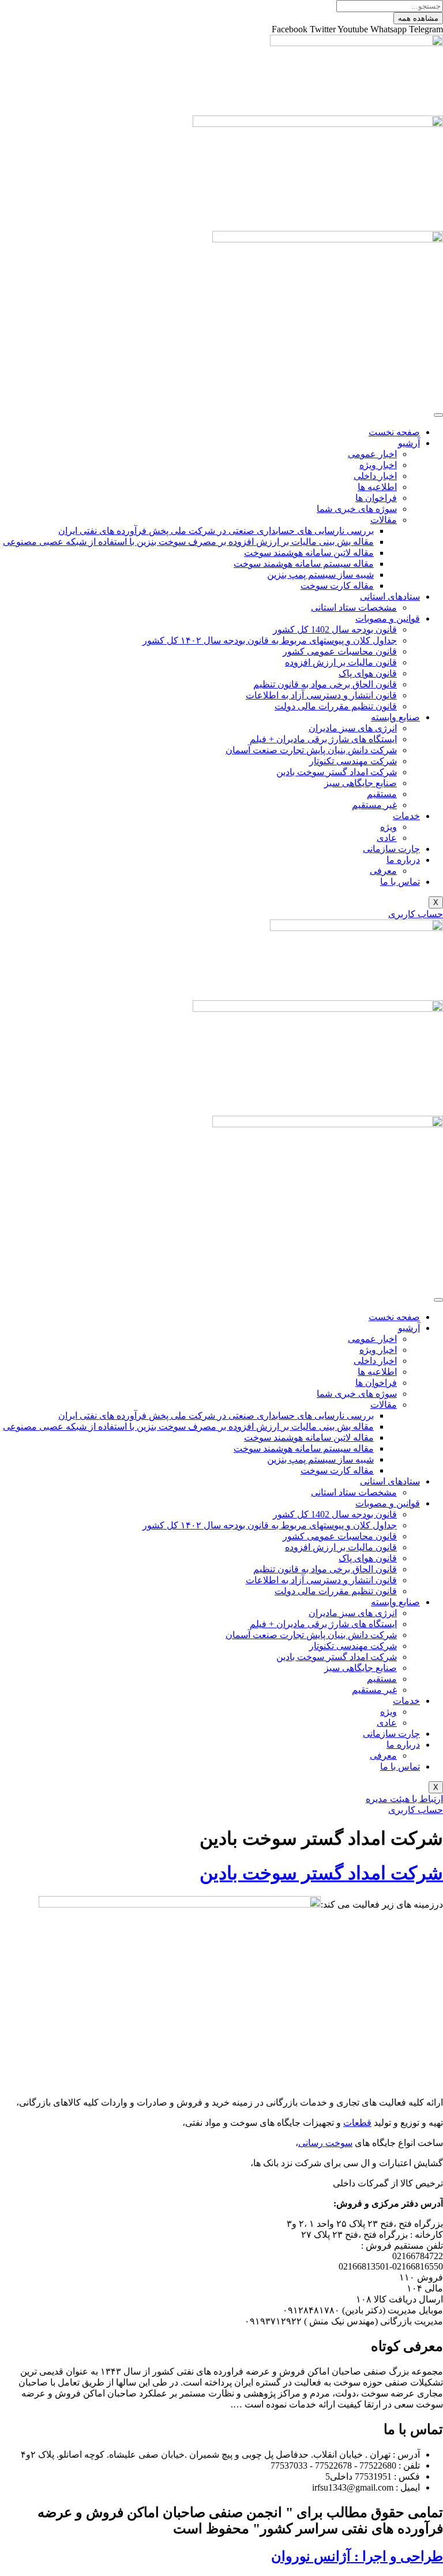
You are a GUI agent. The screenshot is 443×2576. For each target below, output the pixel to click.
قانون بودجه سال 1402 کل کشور (335, 629)
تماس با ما (400, 882)
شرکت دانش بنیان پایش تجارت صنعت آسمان (311, 750)
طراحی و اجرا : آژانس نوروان (357, 2556)
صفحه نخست (394, 432)
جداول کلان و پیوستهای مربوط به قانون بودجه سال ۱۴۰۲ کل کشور (270, 640)
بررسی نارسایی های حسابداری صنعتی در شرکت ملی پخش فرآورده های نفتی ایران (216, 531)
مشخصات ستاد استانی (354, 607)
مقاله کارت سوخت (337, 586)
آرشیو (409, 443)
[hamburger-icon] (438, 415)
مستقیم (382, 794)
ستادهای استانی (390, 597)
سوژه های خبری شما (357, 509)
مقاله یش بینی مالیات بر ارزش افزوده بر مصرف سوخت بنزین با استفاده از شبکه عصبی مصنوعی (188, 542)
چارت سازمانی (391, 849)
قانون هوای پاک (368, 673)
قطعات (357, 2123)
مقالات (384, 520)
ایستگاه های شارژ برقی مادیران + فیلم (323, 739)
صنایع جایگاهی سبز (361, 783)
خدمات (406, 816)
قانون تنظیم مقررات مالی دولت (336, 706)
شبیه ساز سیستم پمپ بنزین (320, 575)
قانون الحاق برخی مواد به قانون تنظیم (325, 684)
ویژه (388, 827)
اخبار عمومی (372, 454)
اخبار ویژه (378, 465)
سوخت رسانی (325, 2143)
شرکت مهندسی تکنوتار (353, 761)
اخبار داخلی (375, 476)
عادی (387, 838)
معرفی (383, 871)
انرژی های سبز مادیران (353, 728)
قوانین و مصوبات (388, 618)
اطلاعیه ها (377, 487)
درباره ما (403, 860)
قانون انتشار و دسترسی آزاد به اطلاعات (321, 695)
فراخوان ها (376, 498)
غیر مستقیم (374, 805)
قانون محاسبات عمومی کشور (340, 651)
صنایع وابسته (395, 717)
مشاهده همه (418, 18)
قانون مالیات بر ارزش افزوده (341, 662)
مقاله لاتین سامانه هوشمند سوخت (309, 553)
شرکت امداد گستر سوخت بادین (337, 772)
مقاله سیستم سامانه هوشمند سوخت (304, 564)
